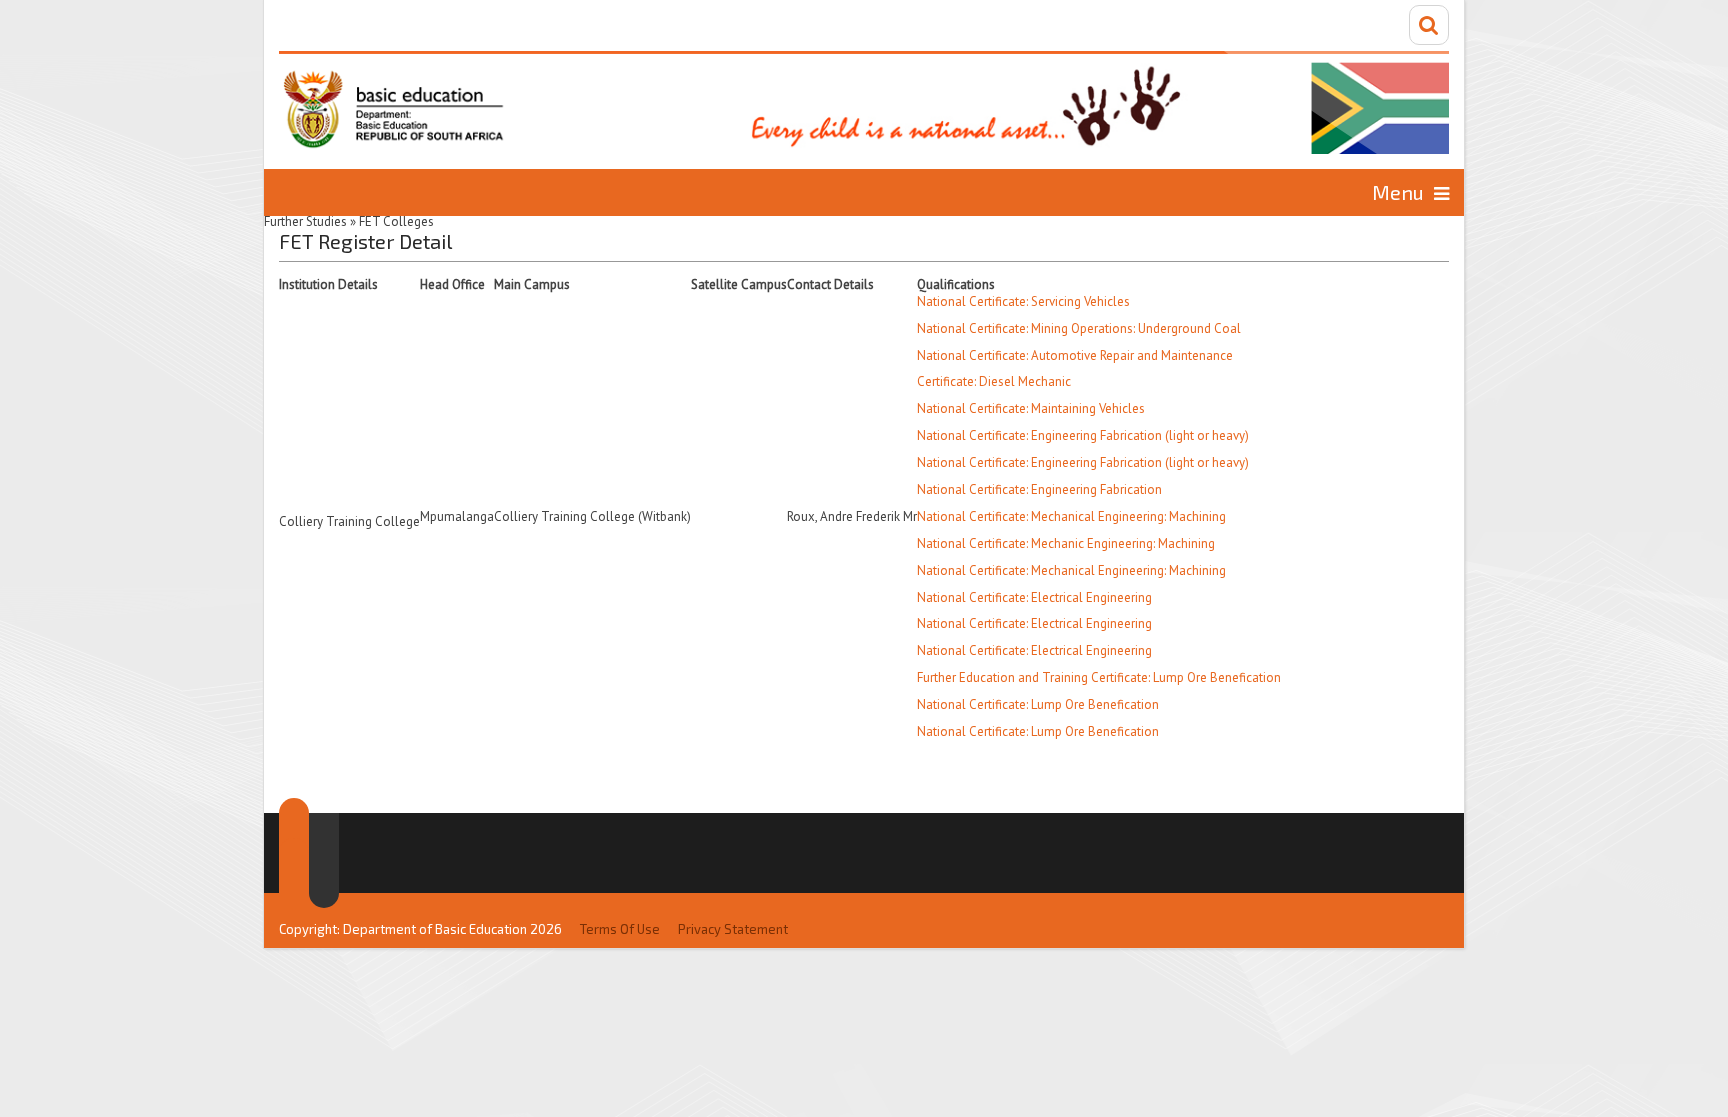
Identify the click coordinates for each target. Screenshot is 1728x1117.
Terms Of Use (620, 929)
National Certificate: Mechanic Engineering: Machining (1066, 543)
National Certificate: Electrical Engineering (1034, 597)
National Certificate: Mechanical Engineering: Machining (1071, 516)
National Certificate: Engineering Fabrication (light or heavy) (1083, 435)
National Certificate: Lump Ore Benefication (1038, 704)
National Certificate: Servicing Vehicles (1023, 301)
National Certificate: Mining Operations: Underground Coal (1079, 328)
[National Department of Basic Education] (864, 102)
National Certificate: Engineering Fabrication (1039, 489)
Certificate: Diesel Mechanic (994, 381)
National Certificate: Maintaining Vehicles (1031, 408)
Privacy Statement (733, 929)
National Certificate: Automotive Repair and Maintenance (1075, 355)
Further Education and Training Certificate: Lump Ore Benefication (1099, 677)
